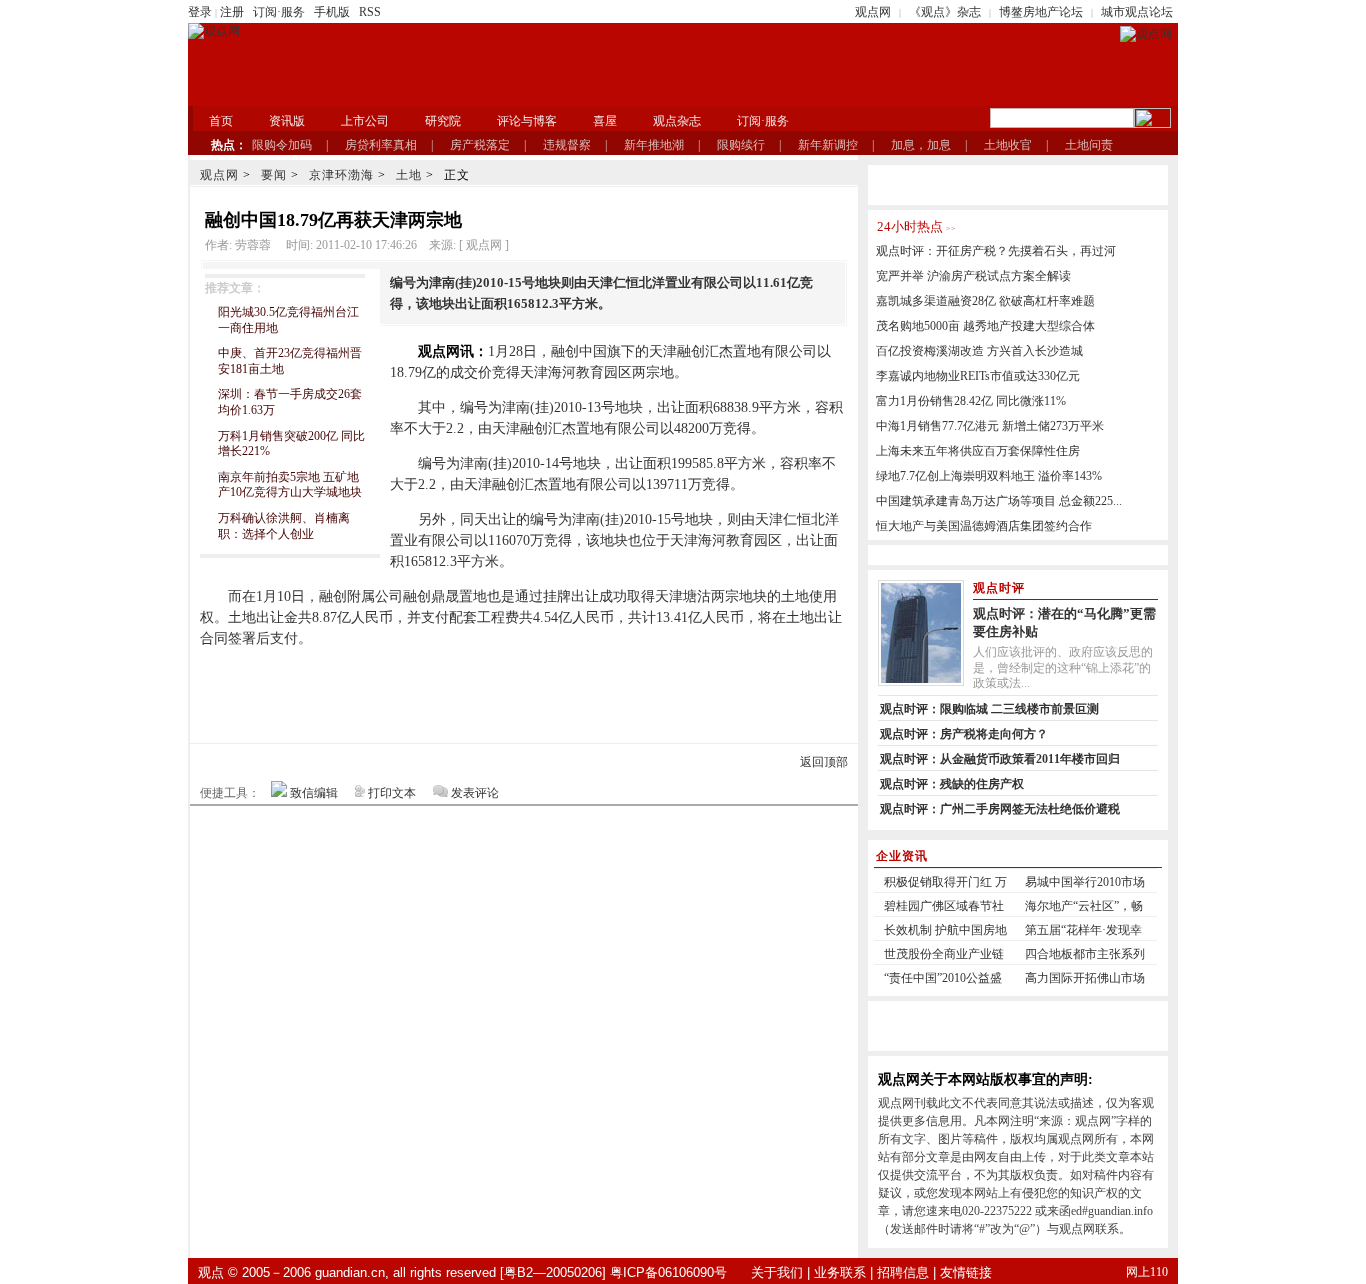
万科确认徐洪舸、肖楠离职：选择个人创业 (284, 526)
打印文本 (392, 793)
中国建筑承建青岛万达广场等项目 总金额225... (999, 501)
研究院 (443, 121)
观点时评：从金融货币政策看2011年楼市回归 (1000, 759)
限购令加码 (282, 145)
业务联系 (840, 1272)
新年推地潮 (654, 145)
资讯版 (287, 121)
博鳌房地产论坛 (1041, 12)
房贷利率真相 (381, 145)
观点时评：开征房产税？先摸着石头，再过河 (996, 251)
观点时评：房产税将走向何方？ (964, 734)
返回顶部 (824, 762)
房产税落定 (480, 145)
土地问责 (1089, 145)
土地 (409, 175)
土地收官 (1008, 145)
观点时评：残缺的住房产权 (952, 784)
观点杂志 (677, 121)
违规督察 (567, 145)
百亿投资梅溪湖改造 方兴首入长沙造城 (979, 351)
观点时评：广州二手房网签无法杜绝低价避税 (1000, 809)
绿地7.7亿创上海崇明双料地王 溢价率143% (989, 476)
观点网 (873, 12)
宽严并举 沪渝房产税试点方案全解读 (973, 276)
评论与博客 (527, 121)
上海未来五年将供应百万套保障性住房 (978, 451)
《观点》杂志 (945, 12)
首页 (221, 121)
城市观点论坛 (1137, 12)
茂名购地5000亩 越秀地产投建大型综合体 (985, 326)
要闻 (274, 175)
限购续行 (741, 145)
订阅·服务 (279, 12)
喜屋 (605, 121)
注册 (232, 12)
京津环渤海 (341, 175)
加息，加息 (921, 145)
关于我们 (777, 1272)
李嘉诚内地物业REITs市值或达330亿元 (978, 376)
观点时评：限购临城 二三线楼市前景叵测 (989, 709)
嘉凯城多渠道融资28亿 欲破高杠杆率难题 (985, 301)
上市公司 (365, 121)
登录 (200, 12)
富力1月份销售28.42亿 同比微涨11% (971, 401)
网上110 (1147, 1272)
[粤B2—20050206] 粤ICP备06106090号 (613, 1272)
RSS (370, 12)
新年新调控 (828, 145)
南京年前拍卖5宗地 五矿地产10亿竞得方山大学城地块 (290, 485)
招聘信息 (903, 1272)
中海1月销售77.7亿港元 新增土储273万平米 (990, 426)
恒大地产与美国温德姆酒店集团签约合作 (984, 526)
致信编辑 (314, 793)
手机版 (332, 12)
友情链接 (966, 1272)
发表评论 (475, 793)
